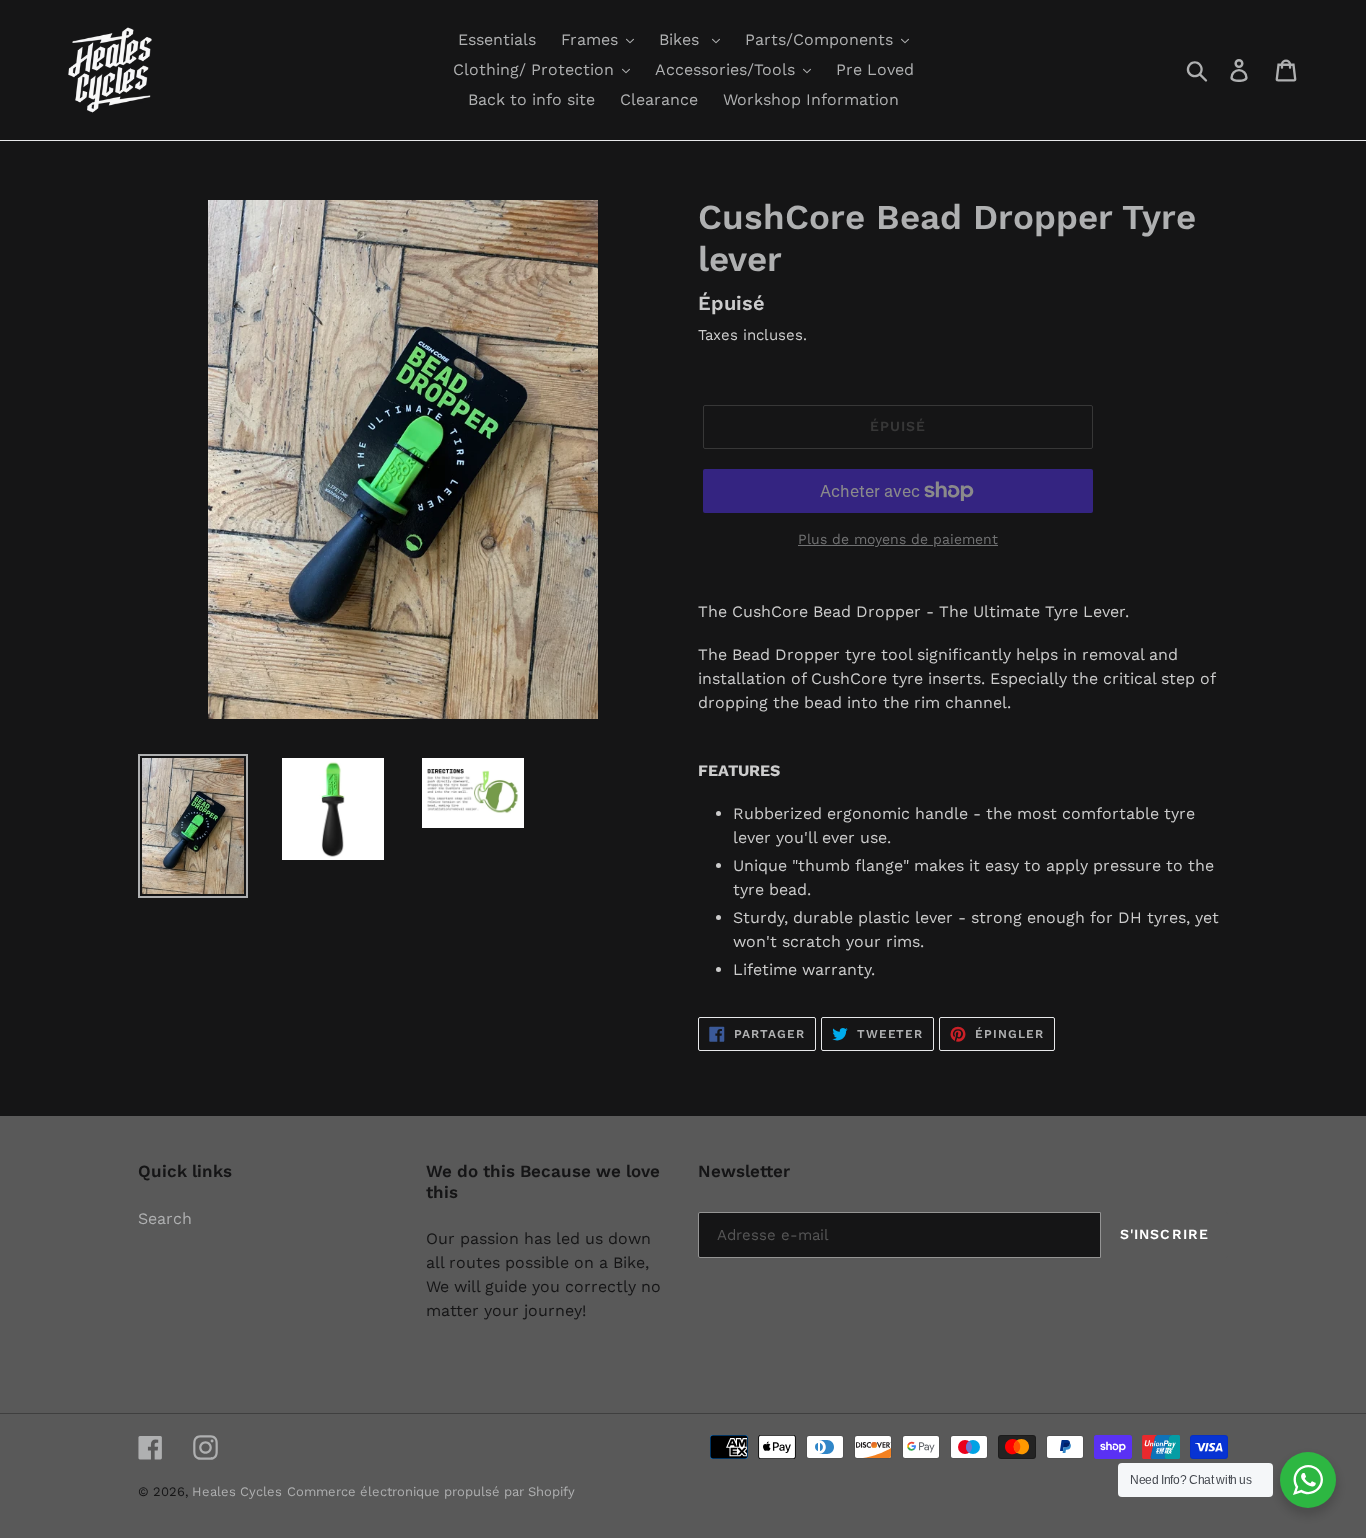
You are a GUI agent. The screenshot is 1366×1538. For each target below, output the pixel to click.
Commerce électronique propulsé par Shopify (431, 1491)
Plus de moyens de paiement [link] (898, 539)
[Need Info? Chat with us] (1308, 1480)
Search (165, 1218)
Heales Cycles (237, 1491)
